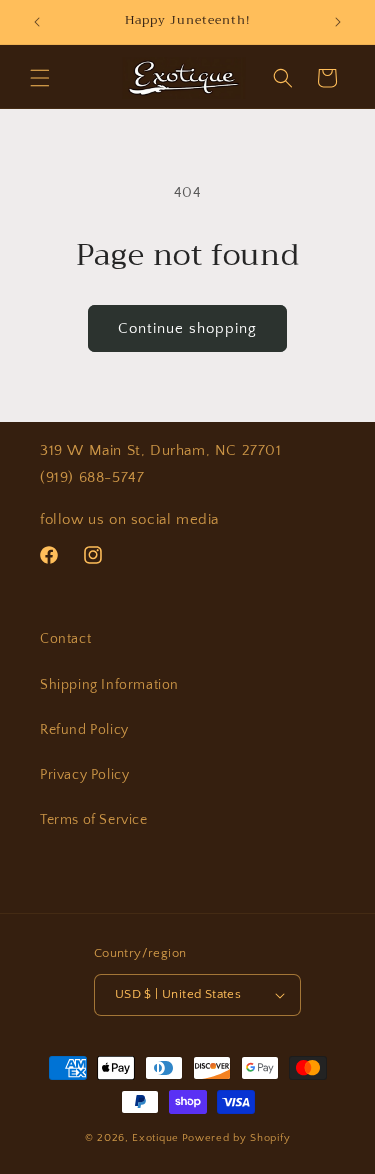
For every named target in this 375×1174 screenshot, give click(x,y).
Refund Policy (84, 730)
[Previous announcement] (37, 22)
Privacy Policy (84, 775)
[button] (40, 78)
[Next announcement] (338, 22)
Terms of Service (94, 820)
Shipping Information (109, 685)
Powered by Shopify (236, 1138)
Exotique (155, 1138)
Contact (65, 639)
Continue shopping (187, 328)
